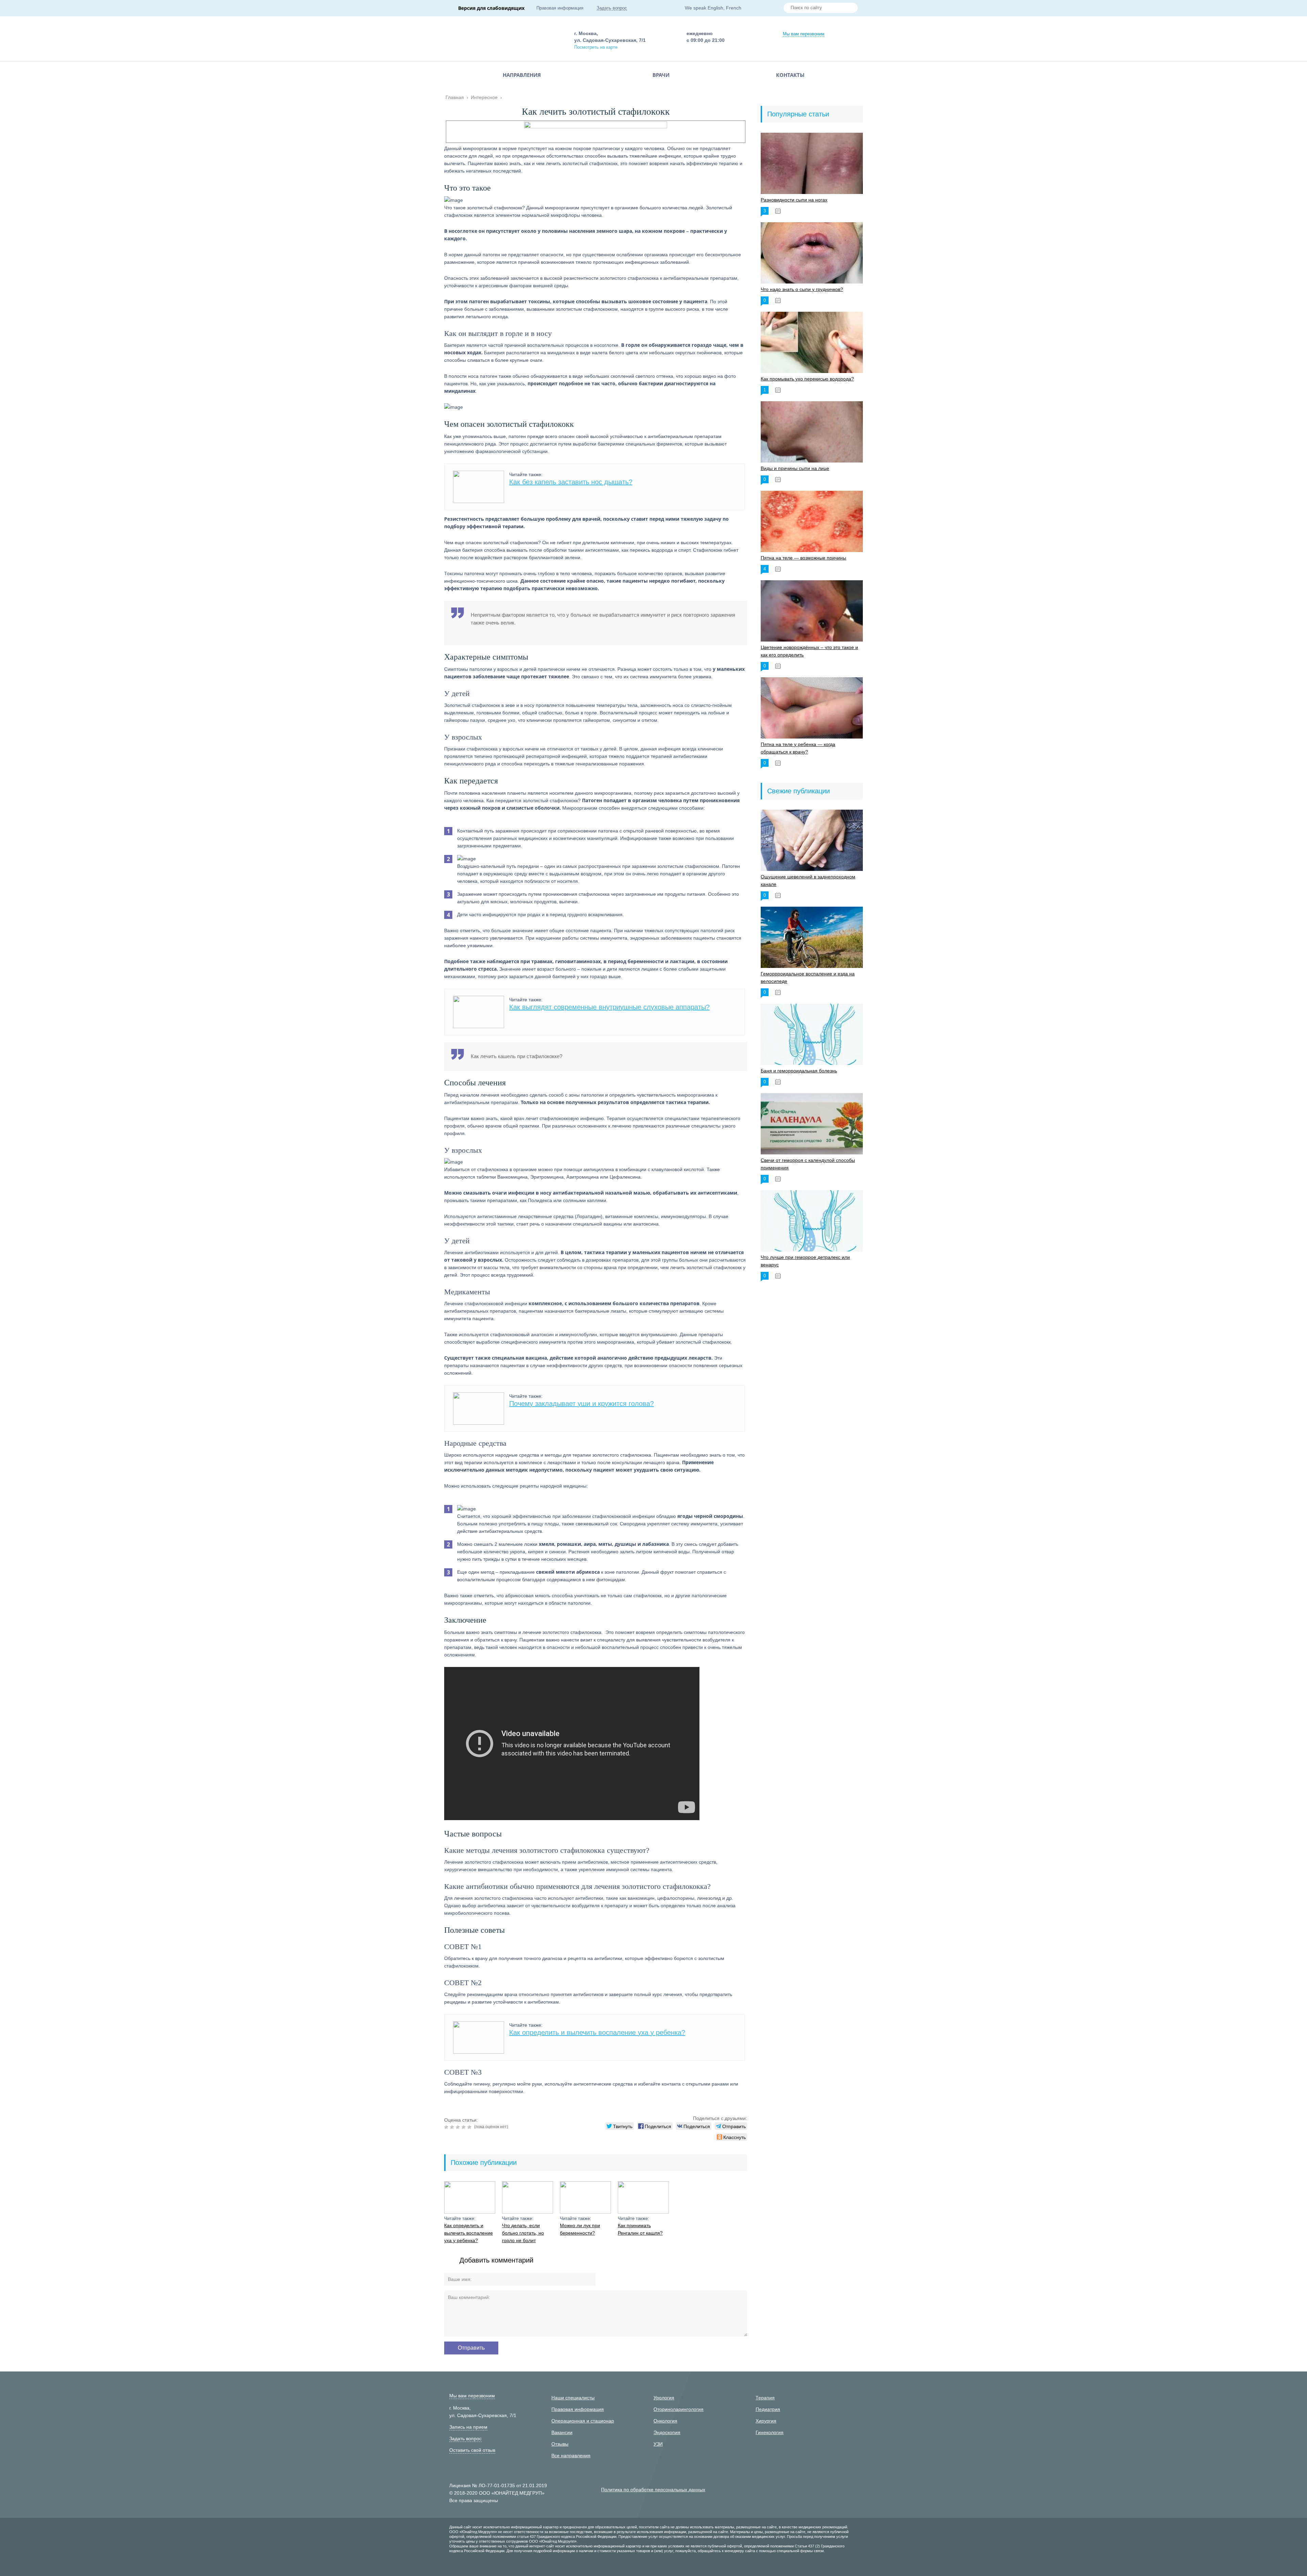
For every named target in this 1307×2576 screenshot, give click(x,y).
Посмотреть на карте (596, 47)
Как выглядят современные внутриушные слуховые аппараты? (609, 1007)
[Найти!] (850, 9)
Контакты (790, 75)
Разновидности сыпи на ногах (794, 200)
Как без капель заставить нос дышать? (571, 482)
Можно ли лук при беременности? (580, 2229)
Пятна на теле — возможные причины (803, 558)
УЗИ (658, 2444)
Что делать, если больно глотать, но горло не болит (523, 2233)
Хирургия (766, 2421)
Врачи (661, 75)
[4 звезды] (464, 2127)
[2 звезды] (453, 2127)
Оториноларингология (679, 2409)
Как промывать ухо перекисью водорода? (807, 379)
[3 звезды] (459, 2127)
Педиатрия (768, 2409)
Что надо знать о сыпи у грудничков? (802, 289)
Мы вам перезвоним (804, 34)
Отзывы (560, 2444)
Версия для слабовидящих (491, 8)
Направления (522, 75)
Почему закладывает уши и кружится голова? (582, 1404)
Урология (664, 2398)
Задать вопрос (612, 8)
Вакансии (562, 2432)
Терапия (765, 2398)
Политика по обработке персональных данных (653, 2490)
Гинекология (770, 2432)
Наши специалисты (573, 2398)
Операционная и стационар (583, 2421)
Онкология (665, 2421)
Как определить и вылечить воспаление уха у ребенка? (597, 2032)
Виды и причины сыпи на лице (795, 468)
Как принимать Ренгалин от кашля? (640, 2229)
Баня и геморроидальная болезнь (799, 1071)
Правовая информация (560, 8)
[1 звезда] (447, 2127)
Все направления (571, 2456)
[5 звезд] (470, 2127)
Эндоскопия (667, 2432)
